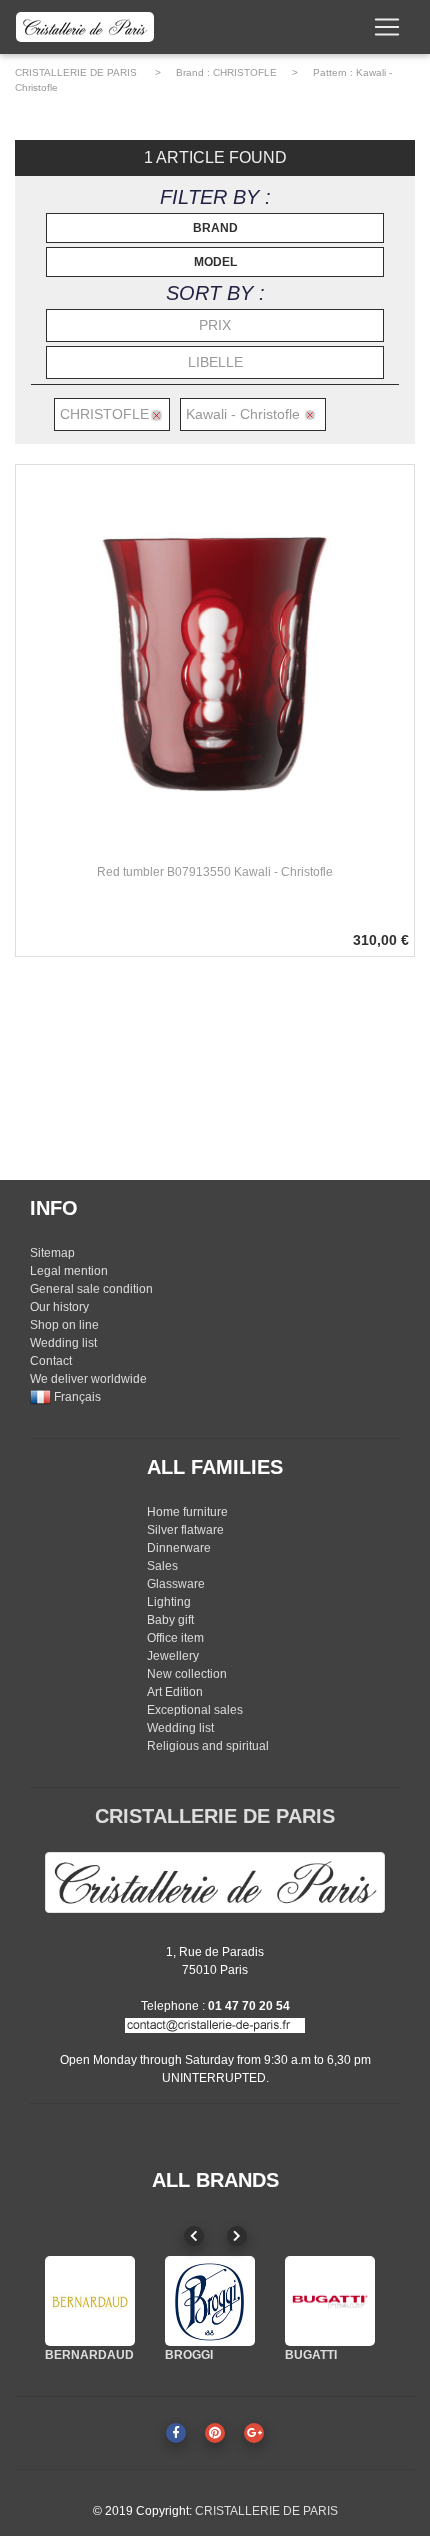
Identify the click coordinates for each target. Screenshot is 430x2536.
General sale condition (91, 1289)
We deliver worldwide (88, 1379)
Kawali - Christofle (243, 414)
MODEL (215, 262)
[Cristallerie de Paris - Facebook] (176, 2433)
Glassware (176, 1584)
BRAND (215, 228)
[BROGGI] (210, 2301)
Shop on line (64, 1325)
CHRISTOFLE (245, 72)
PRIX (215, 325)
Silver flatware (185, 1530)
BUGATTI (311, 2355)
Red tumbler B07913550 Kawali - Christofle (215, 872)
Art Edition (175, 1692)
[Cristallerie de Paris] (215, 1882)
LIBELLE (215, 362)
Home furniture (187, 1512)
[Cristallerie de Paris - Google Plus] (254, 2433)
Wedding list (63, 1343)
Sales (162, 1566)
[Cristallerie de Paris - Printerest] (215, 2433)
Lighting (169, 1602)
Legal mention (69, 1271)
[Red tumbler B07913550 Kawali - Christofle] (215, 663)
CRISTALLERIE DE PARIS (76, 72)
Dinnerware (179, 1548)
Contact (51, 1361)
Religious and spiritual (208, 1746)
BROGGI (189, 2355)
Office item (175, 1638)
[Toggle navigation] (387, 27)
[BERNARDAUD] (90, 2301)
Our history (59, 1307)
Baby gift (170, 1620)
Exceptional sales (195, 1710)
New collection (187, 1674)
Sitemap (52, 1253)
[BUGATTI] (330, 2301)
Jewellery (173, 1656)
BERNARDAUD (89, 2355)
